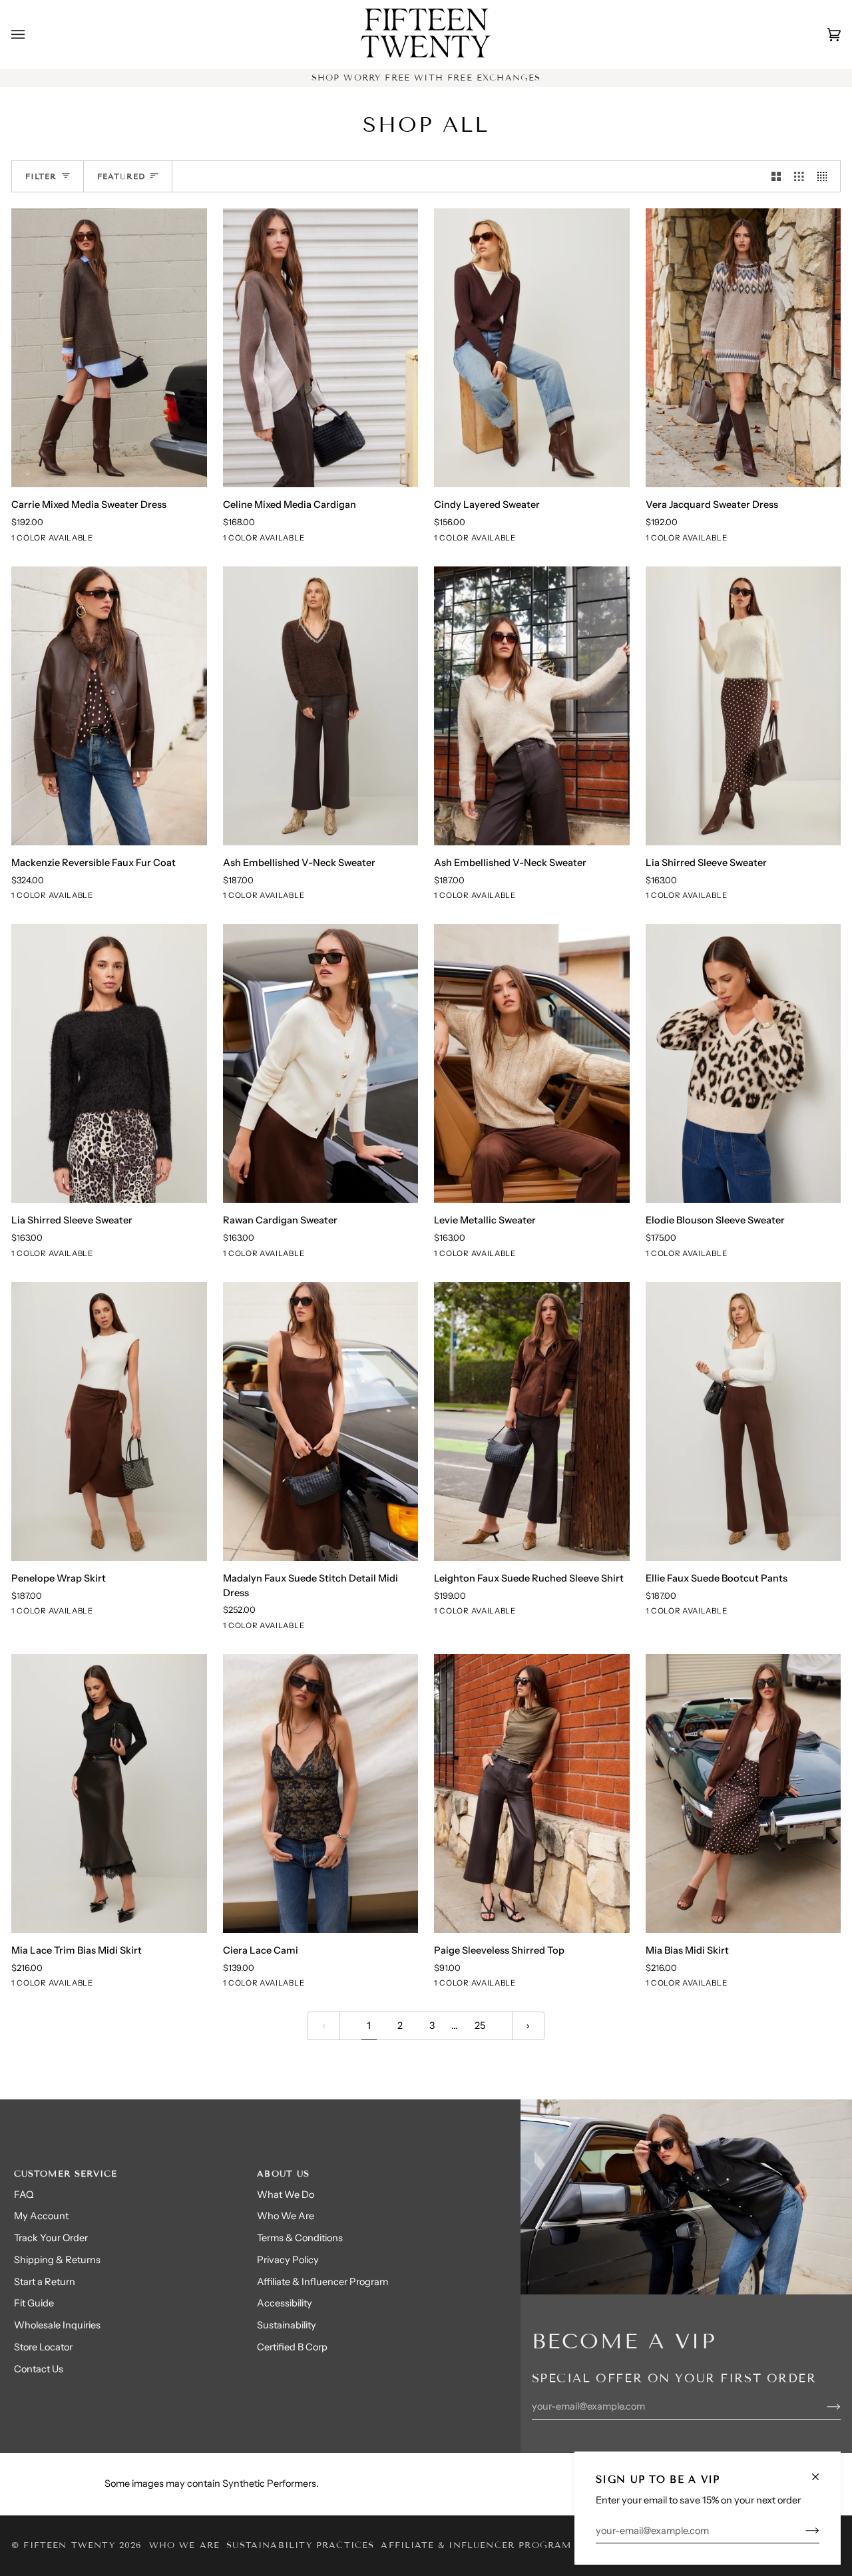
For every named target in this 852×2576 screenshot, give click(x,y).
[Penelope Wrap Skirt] (109, 1421)
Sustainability (287, 2325)
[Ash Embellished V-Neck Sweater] (321, 706)
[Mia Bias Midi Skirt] (744, 1794)
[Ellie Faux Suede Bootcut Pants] (744, 1421)
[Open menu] (31, 35)
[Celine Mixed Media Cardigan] (321, 348)
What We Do (286, 2195)
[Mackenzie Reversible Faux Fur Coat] (109, 706)
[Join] (802, 2531)
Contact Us (39, 2369)
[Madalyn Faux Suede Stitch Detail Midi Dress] (321, 1421)
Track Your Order (51, 2238)
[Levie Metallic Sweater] (532, 1063)
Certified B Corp (292, 2347)
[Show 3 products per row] (799, 176)
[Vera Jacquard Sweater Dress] (744, 348)
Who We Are (286, 2216)
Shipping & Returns (57, 2260)
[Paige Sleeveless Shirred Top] (532, 1794)
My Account (41, 2216)
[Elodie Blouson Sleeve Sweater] (744, 1063)
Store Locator (43, 2347)
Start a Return (45, 2282)
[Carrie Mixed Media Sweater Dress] (109, 348)
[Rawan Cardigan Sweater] (321, 1063)
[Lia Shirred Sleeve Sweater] (744, 706)
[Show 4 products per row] (826, 176)
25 (480, 2026)
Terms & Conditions (300, 2238)
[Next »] (528, 2026)
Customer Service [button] (66, 2174)
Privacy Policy (288, 2260)
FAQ (24, 2195)
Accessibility (285, 2303)
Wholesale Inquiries (57, 2325)
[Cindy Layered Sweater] (532, 348)
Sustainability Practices (300, 2545)
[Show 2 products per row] (776, 176)
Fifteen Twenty (69, 2545)
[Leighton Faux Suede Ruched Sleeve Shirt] (532, 1421)
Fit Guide (34, 2303)
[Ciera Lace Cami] (321, 1794)
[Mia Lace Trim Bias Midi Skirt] (109, 1794)
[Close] (821, 2471)
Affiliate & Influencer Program (322, 2282)
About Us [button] (283, 2174)
